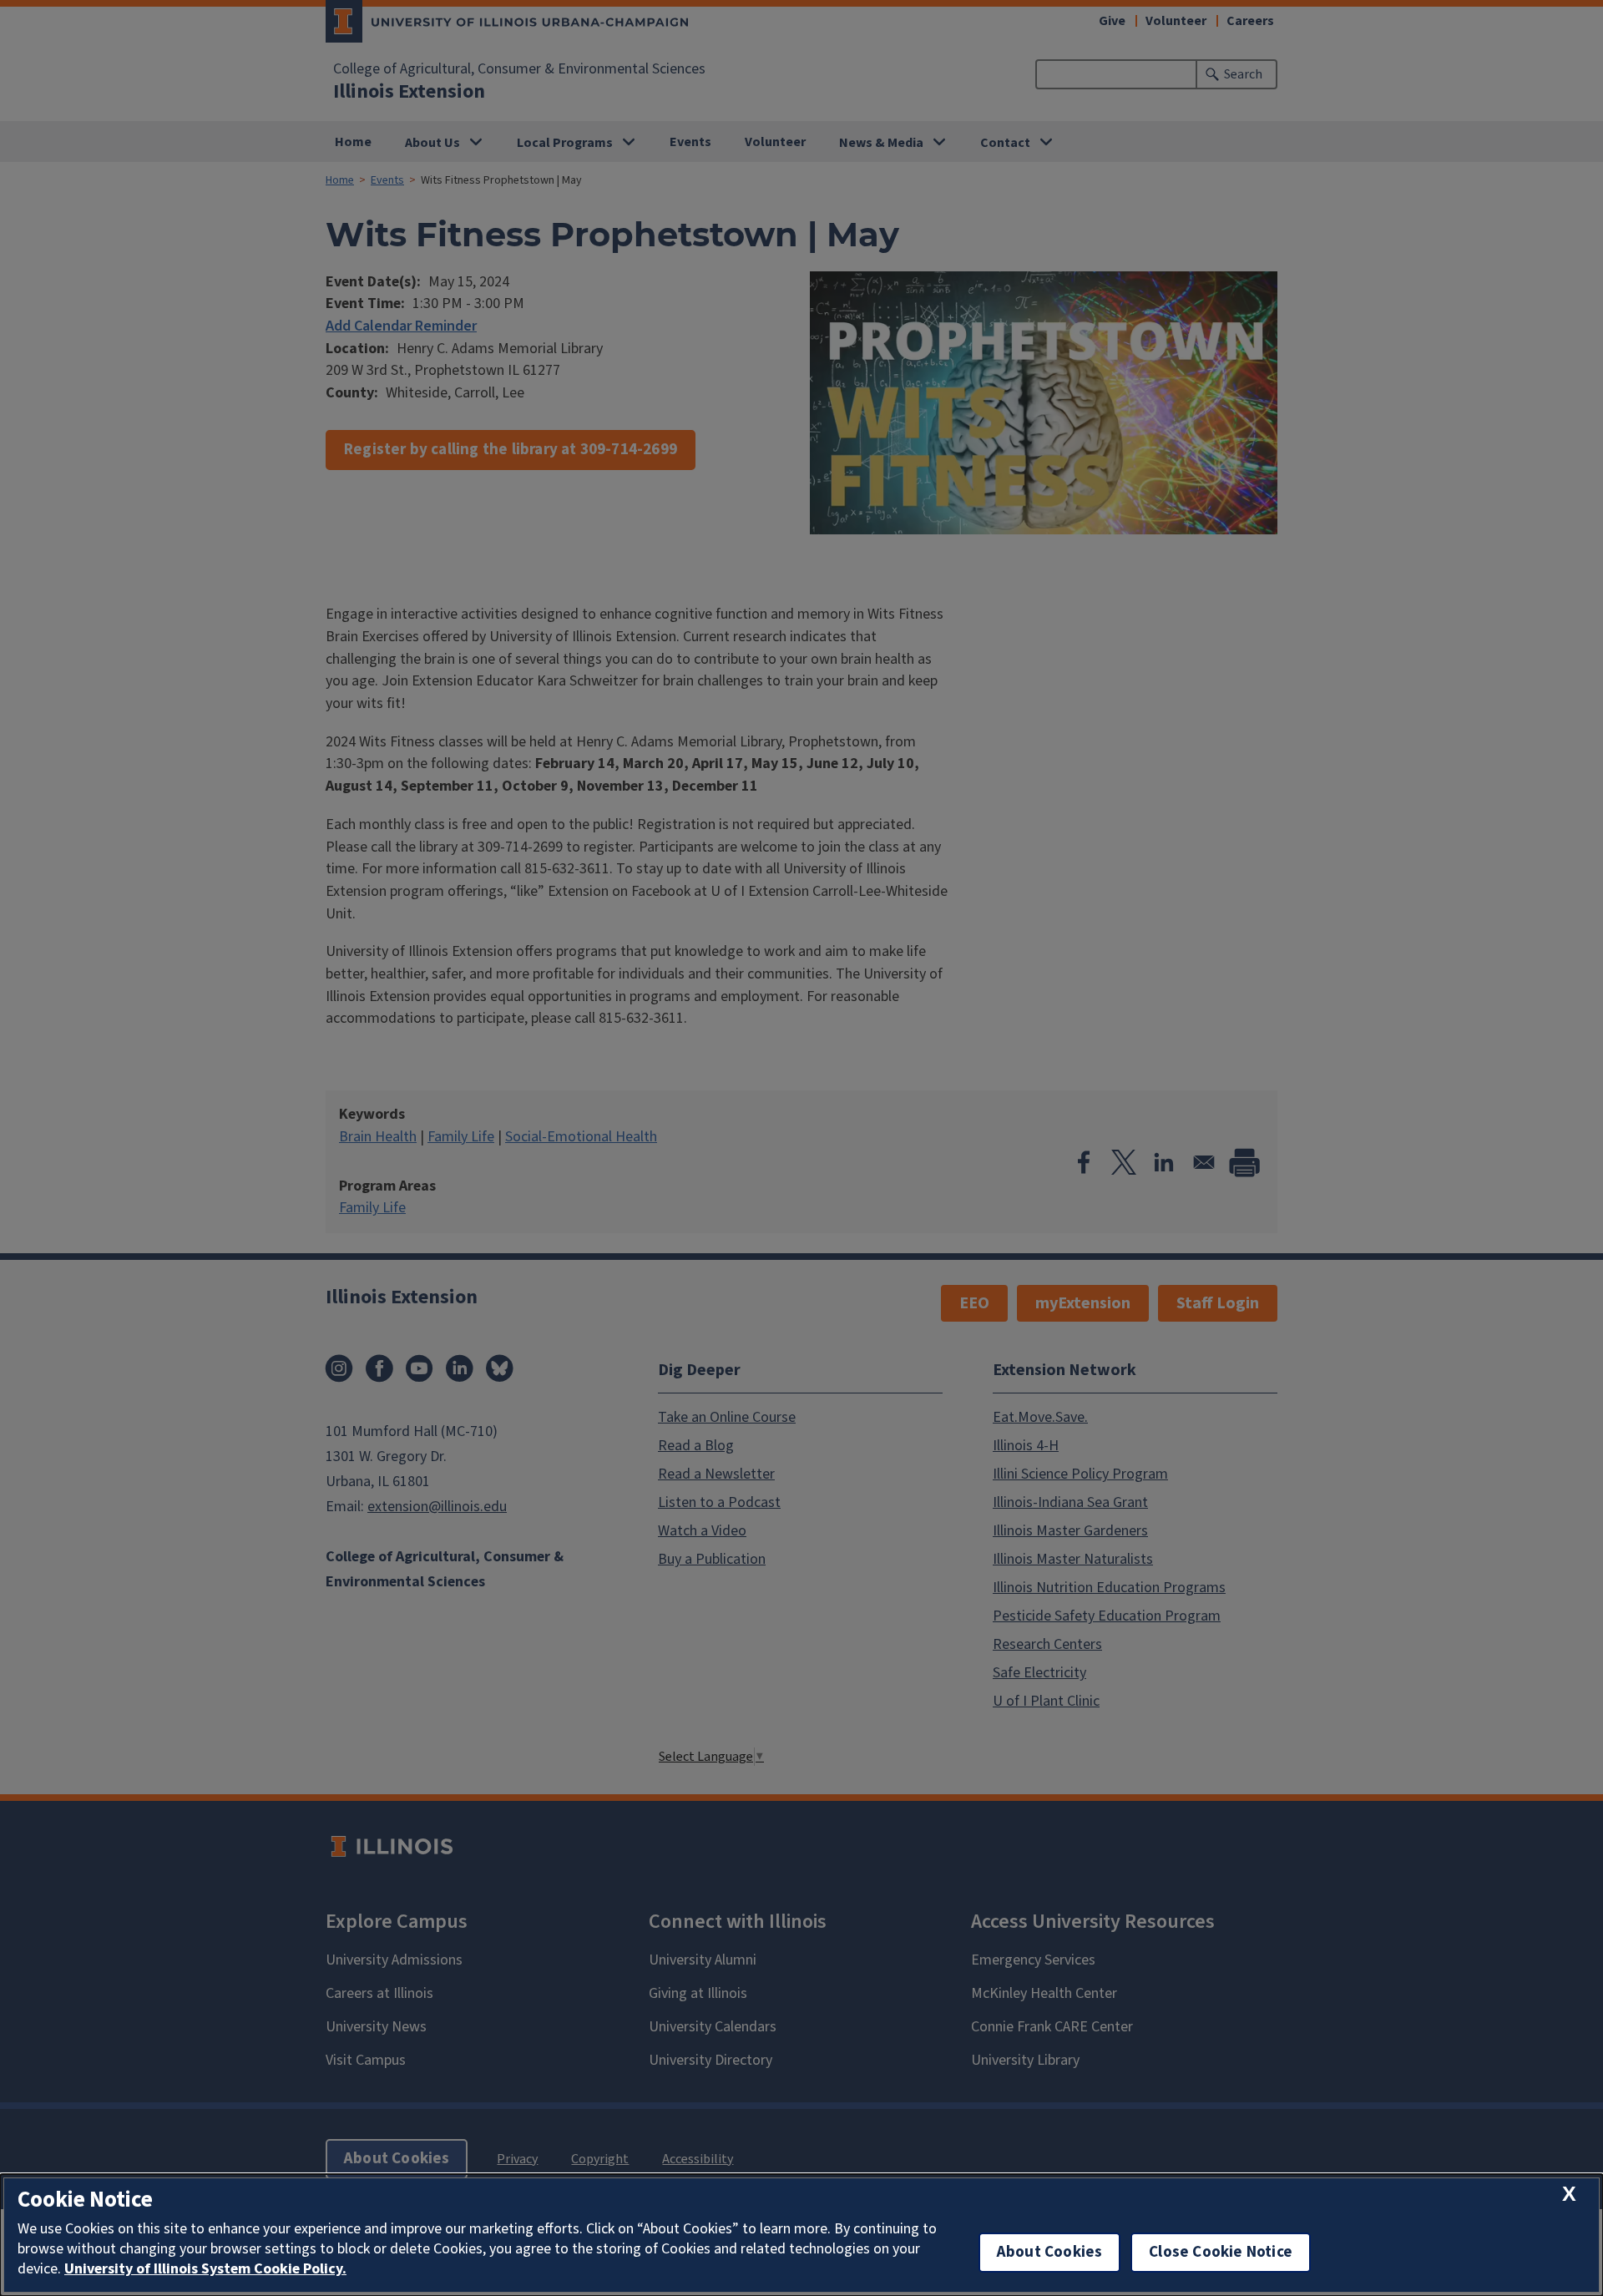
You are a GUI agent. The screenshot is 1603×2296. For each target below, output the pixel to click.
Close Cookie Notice (1221, 2252)
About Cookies (1049, 2252)
